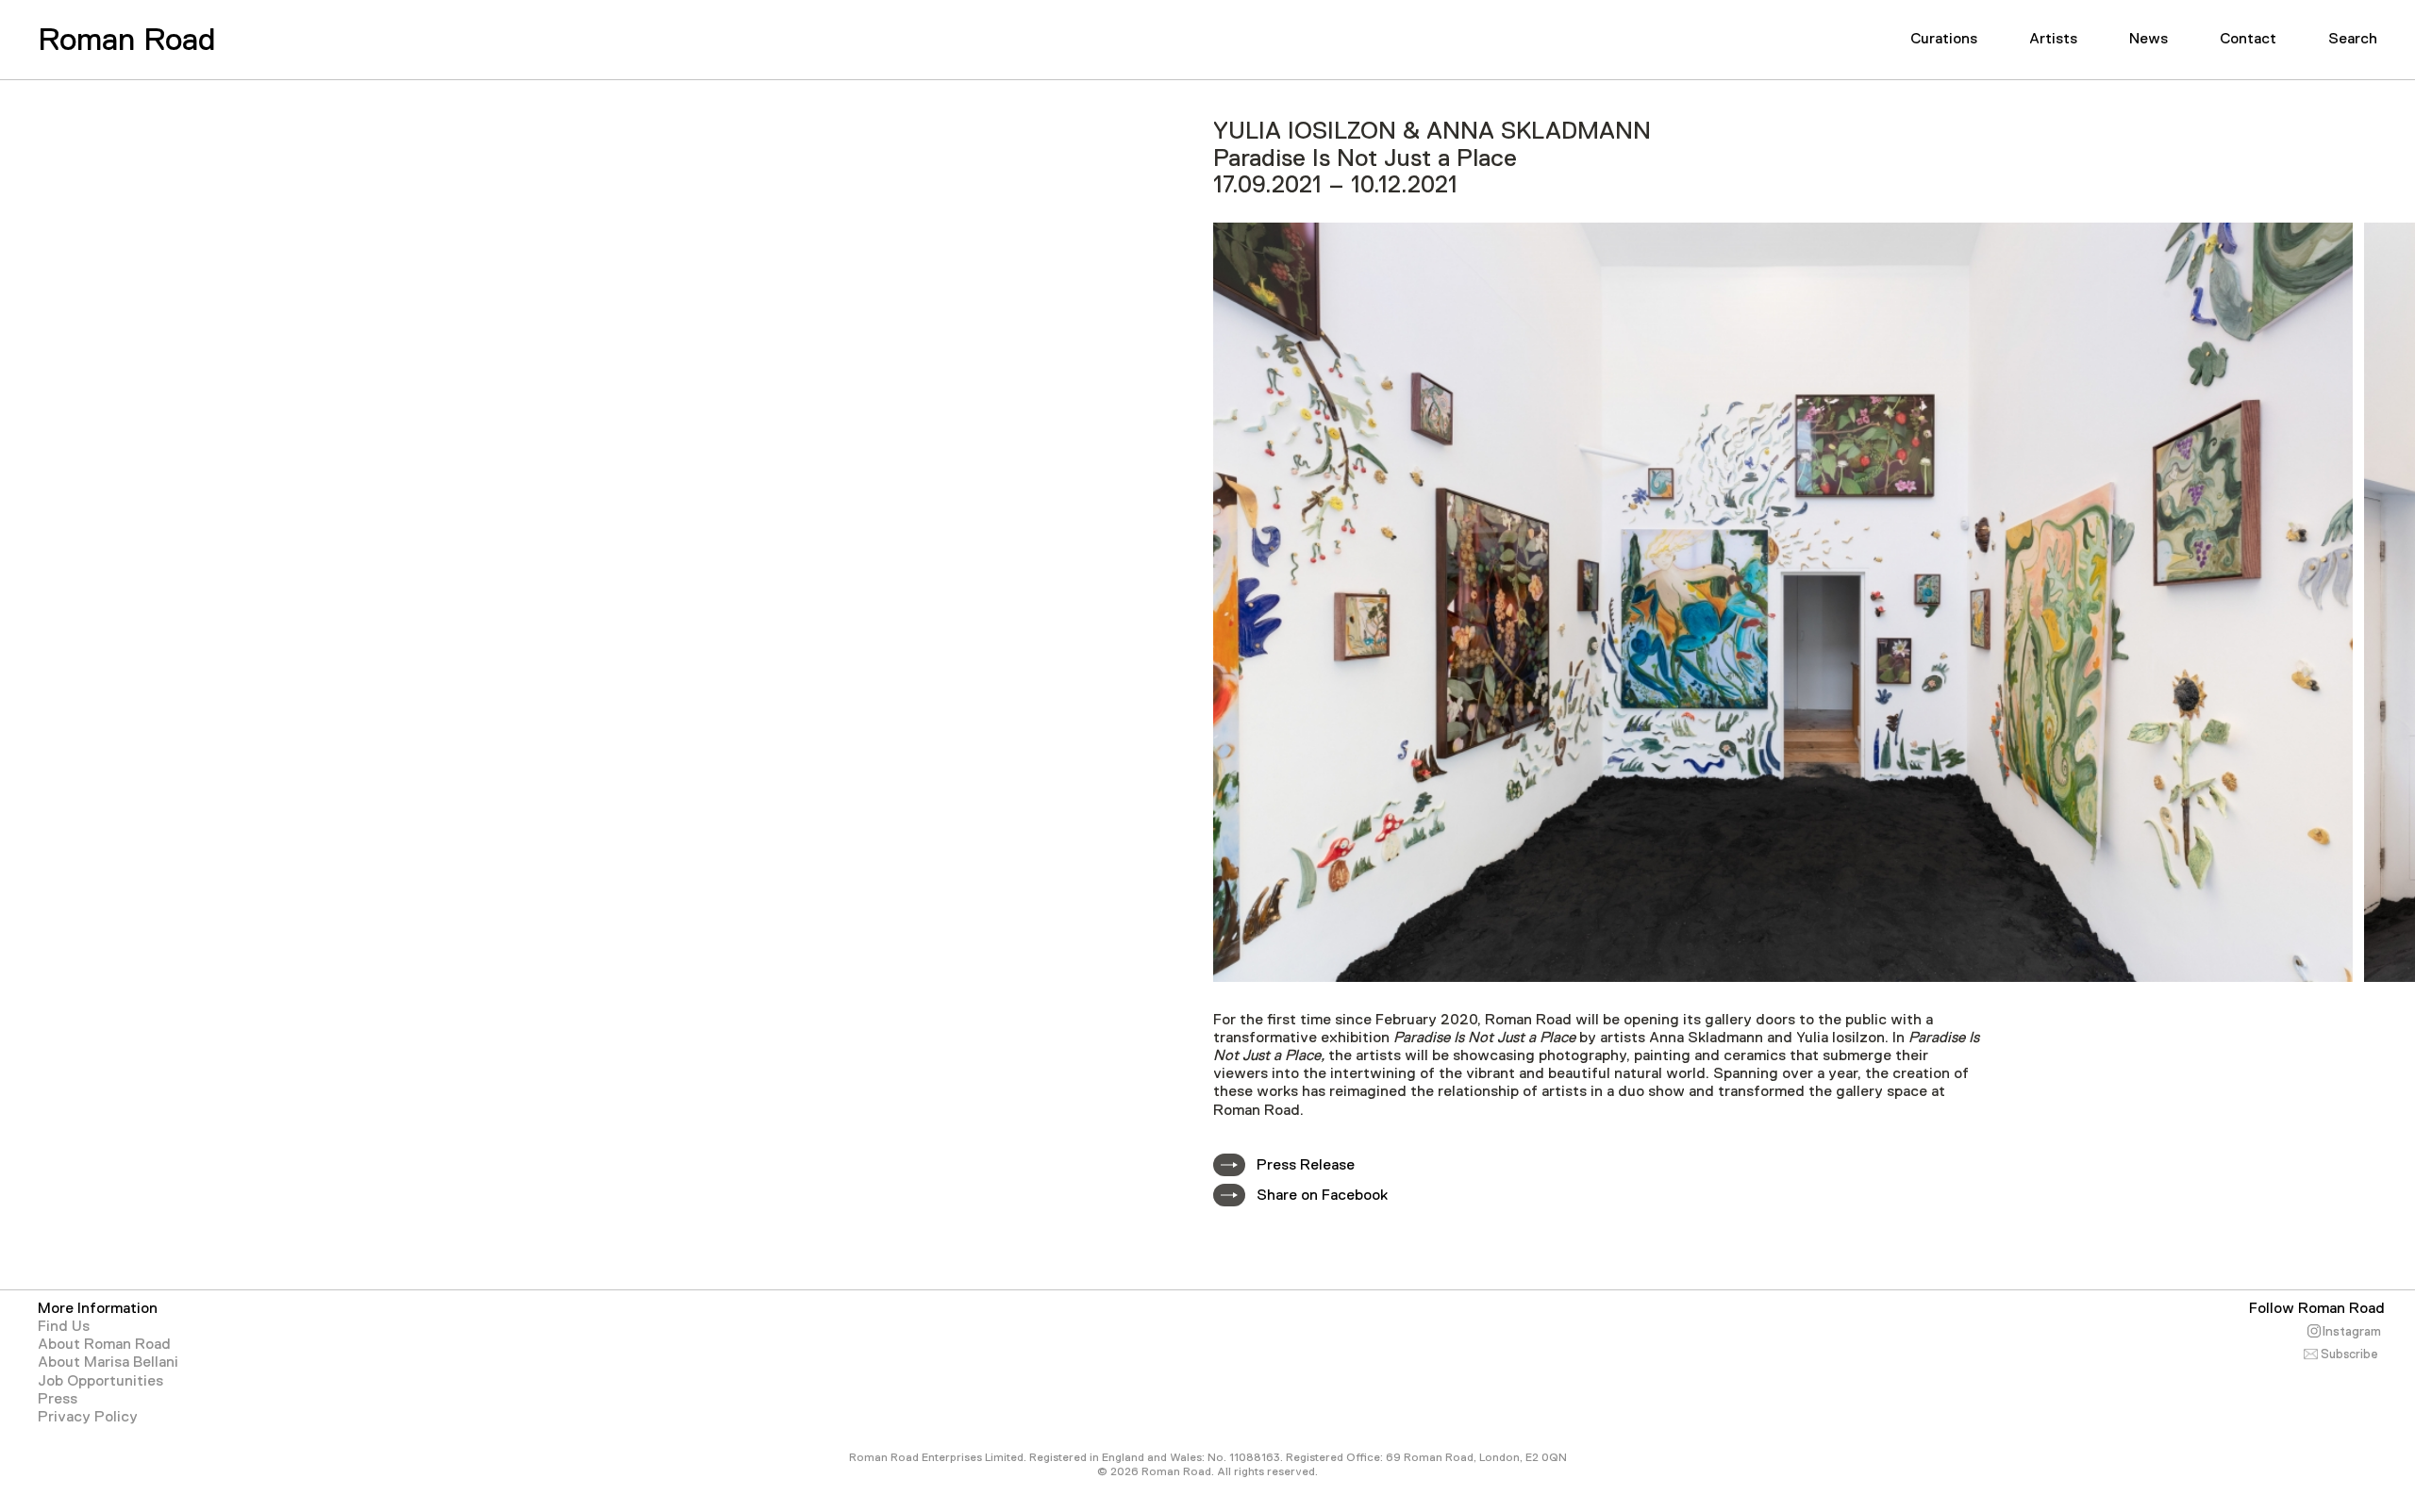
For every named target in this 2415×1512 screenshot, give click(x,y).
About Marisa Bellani (108, 1362)
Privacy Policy (88, 1417)
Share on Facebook (1322, 1195)
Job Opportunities (100, 1381)
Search (2353, 39)
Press (58, 1399)
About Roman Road (104, 1344)
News (2149, 39)
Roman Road (126, 39)
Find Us (64, 1326)
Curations (1944, 39)
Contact (2248, 39)
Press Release (1306, 1165)
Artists (2053, 39)
